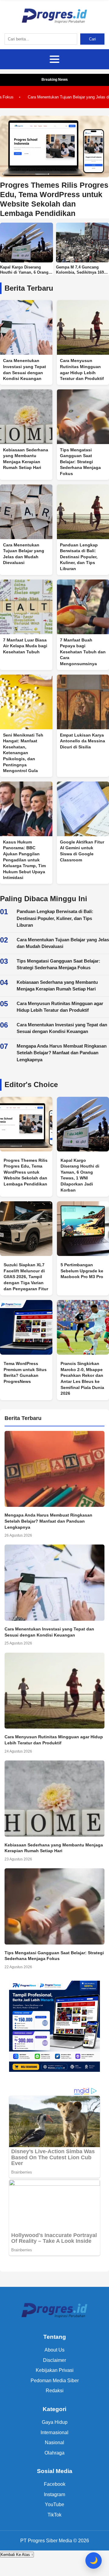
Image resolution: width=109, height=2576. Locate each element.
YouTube (54, 2504)
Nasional (54, 2443)
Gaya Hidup (55, 2422)
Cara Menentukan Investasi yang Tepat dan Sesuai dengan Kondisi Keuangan (62, 1028)
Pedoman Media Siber (55, 2381)
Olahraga (54, 2453)
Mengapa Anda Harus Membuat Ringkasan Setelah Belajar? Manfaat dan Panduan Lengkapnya (62, 1053)
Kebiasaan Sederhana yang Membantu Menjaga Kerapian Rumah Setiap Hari (57, 986)
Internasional (54, 2432)
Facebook (55, 2484)
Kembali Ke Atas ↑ (17, 2555)
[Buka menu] (54, 59)
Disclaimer (54, 2360)
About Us (54, 2350)
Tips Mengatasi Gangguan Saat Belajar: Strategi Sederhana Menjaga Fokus (58, 964)
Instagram (54, 2494)
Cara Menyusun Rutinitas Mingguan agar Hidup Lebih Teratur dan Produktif (60, 1007)
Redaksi (55, 2391)
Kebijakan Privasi (55, 2370)
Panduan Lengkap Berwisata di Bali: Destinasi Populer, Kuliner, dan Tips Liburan (55, 918)
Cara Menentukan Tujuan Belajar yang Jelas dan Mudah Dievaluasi (63, 943)
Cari (92, 39)
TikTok (54, 2515)
